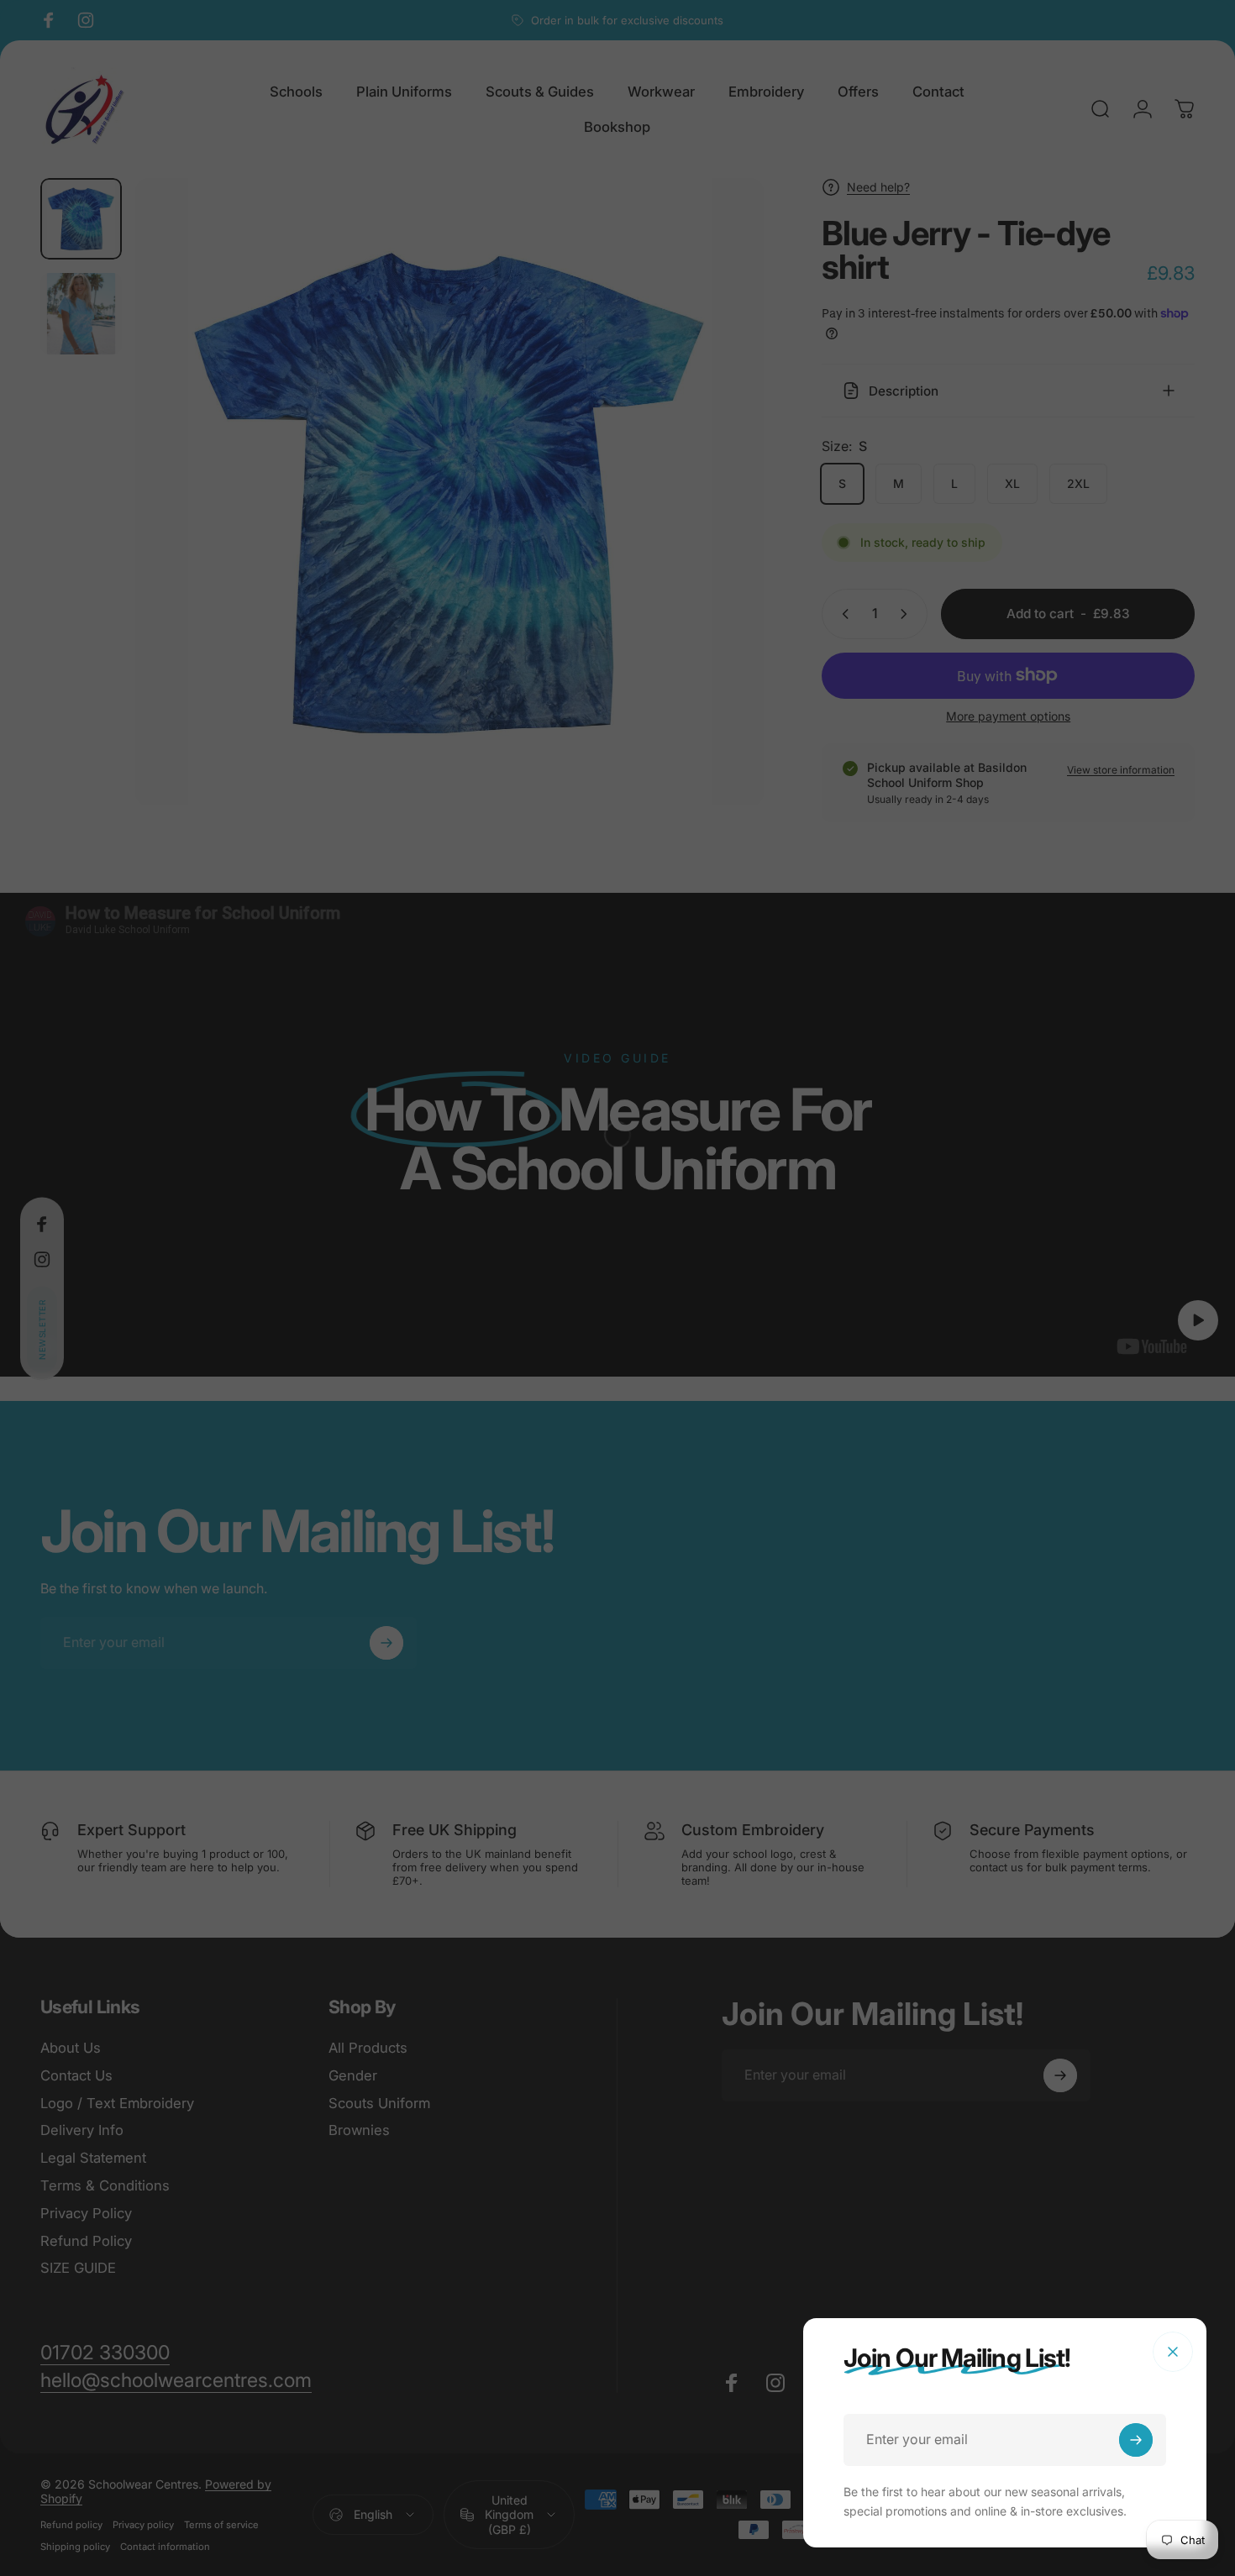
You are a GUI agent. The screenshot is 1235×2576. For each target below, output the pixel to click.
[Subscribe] (1136, 2440)
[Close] (1173, 2352)
